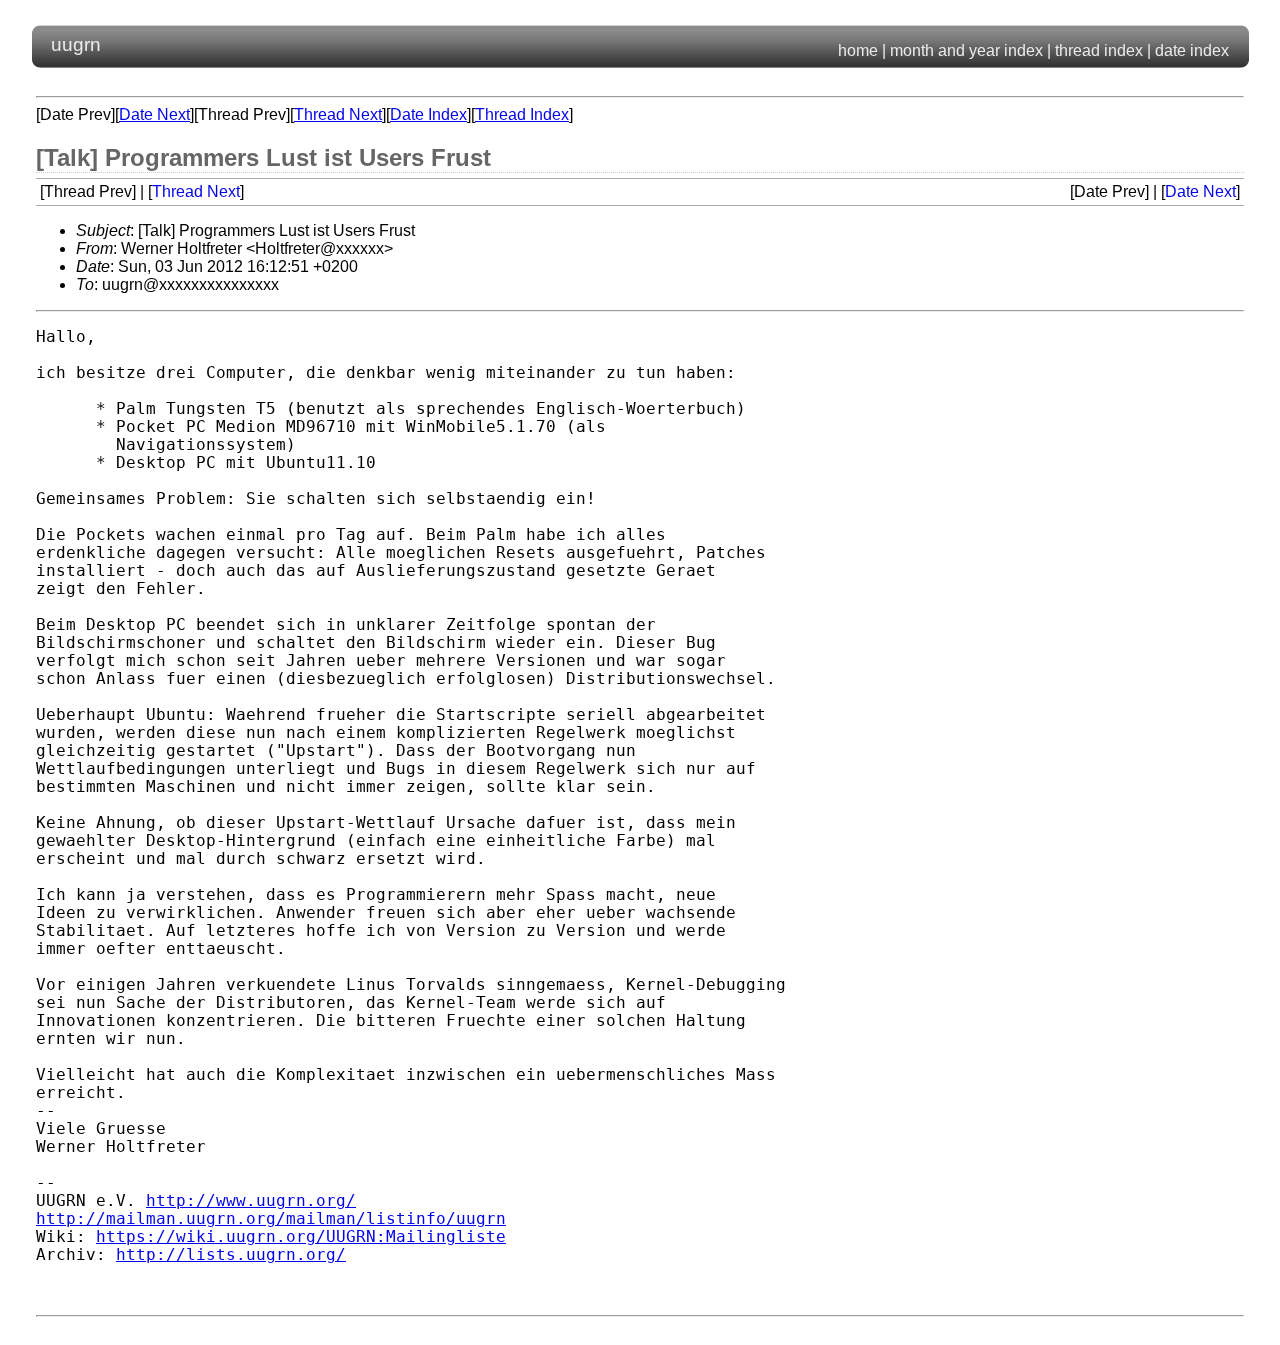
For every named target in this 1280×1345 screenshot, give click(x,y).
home (858, 50)
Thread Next (338, 114)
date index (1192, 50)
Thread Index (522, 114)
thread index (1099, 50)
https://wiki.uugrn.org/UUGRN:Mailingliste (301, 1237)
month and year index (966, 50)
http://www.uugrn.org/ (251, 1201)
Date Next (154, 114)
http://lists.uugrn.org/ (231, 1255)
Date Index (428, 114)
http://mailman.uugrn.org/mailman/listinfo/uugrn (271, 1219)
